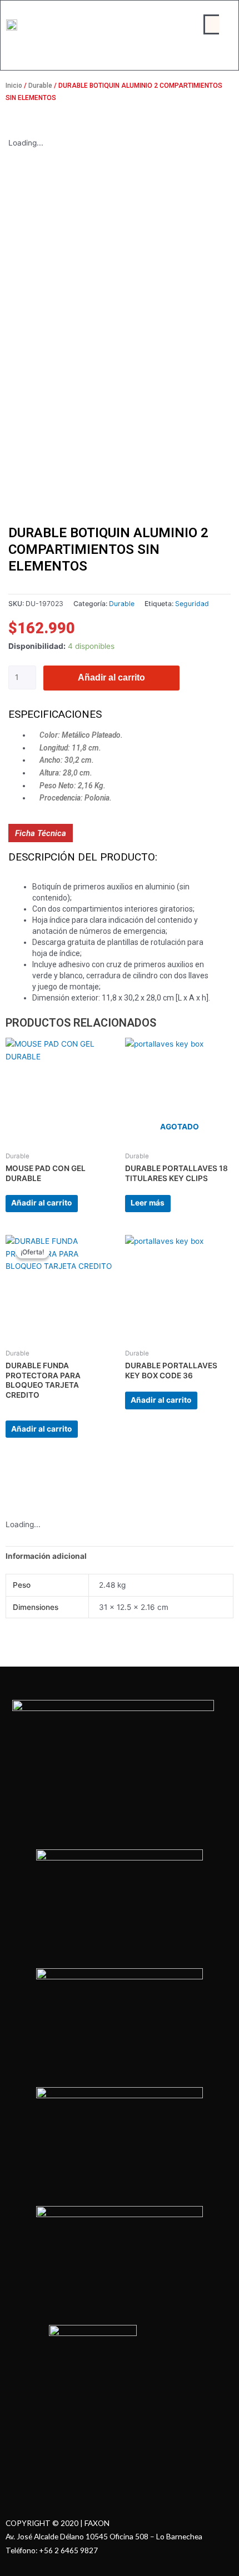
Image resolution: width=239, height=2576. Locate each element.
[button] (212, 24)
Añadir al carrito (111, 677)
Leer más (148, 1203)
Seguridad (192, 604)
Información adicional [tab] (46, 1556)
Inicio (14, 86)
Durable (40, 86)
